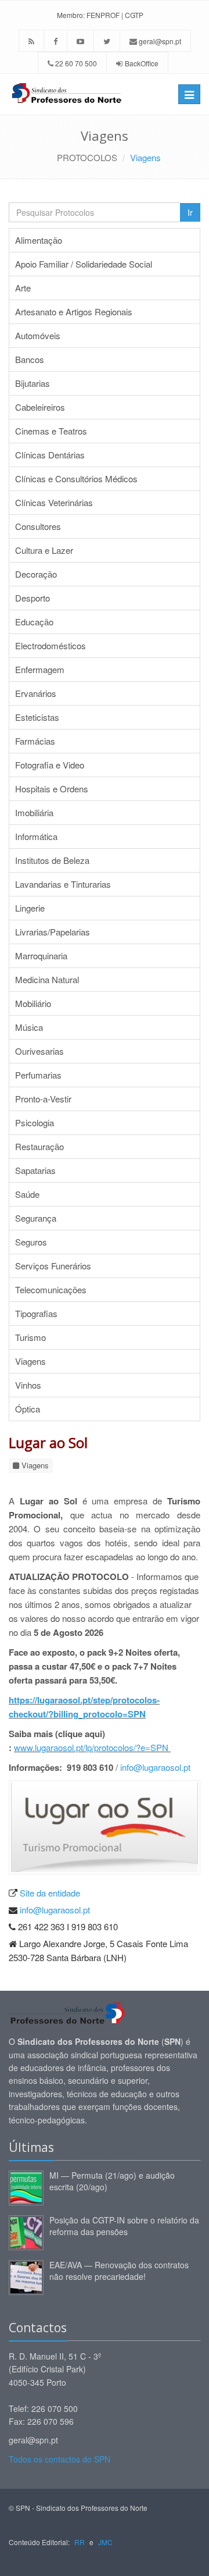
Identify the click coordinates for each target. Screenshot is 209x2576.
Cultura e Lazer (44, 550)
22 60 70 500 (75, 63)
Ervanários (36, 693)
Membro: (71, 15)
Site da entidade (50, 1893)
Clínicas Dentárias (50, 455)
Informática (36, 836)
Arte (23, 288)
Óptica (28, 1409)
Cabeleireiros (40, 407)
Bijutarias (33, 383)
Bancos (30, 359)
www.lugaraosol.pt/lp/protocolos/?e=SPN (92, 1747)
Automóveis (38, 335)
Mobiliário (33, 1003)
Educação (34, 622)
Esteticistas (37, 717)
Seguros (31, 1242)
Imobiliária (34, 812)
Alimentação (39, 240)
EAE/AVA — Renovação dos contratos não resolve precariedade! (119, 2271)
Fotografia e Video (50, 765)
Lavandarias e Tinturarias (63, 884)
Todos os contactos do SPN (60, 2459)
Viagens (145, 157)
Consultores (38, 526)
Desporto (33, 598)
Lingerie (30, 908)
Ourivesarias (39, 1051)
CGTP (134, 15)
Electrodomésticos (51, 645)
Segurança (36, 1218)
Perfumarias (38, 1075)
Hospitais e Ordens (52, 789)
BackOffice (142, 63)
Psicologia (35, 1122)
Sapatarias (35, 1170)
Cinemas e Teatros (51, 431)
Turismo (30, 1337)
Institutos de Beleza (52, 860)
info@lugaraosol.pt (155, 1767)
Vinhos (28, 1385)
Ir (190, 212)
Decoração (36, 574)
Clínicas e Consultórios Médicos (76, 478)
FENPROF (103, 15)
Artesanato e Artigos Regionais (74, 312)
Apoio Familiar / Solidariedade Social (84, 264)
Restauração (39, 1146)
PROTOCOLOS (87, 157)
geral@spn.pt (159, 41)
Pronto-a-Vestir (43, 1099)
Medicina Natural (47, 979)
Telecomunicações (51, 1289)
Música (29, 1027)
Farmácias (35, 741)
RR (80, 2542)
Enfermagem (40, 669)
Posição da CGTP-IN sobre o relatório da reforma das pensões (124, 2226)
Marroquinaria (41, 956)
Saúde (27, 1194)
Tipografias (36, 1313)
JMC (105, 2542)
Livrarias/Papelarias (53, 932)
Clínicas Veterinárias (54, 502)
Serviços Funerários (53, 1266)
